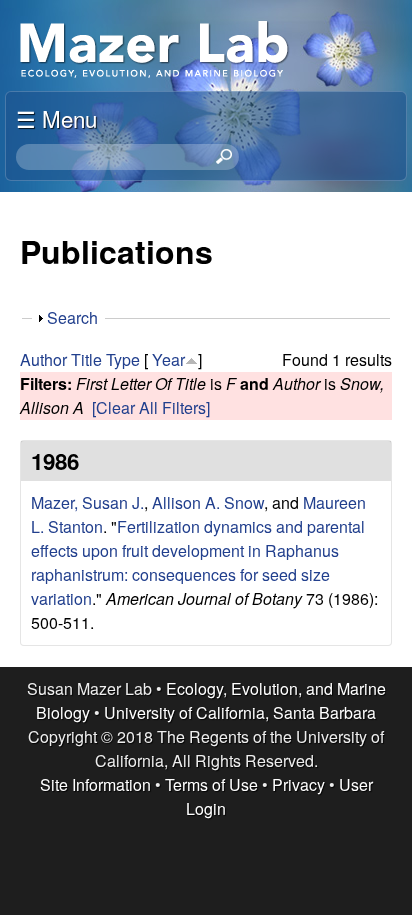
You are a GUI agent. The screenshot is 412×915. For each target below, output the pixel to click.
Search (72, 317)
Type (123, 359)
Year (168, 359)
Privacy (298, 784)
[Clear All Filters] (151, 407)
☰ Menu (56, 118)
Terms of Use (211, 784)
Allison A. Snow (208, 502)
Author (43, 359)
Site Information (95, 784)
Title (86, 359)
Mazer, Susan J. (87, 502)
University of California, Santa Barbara (240, 712)
